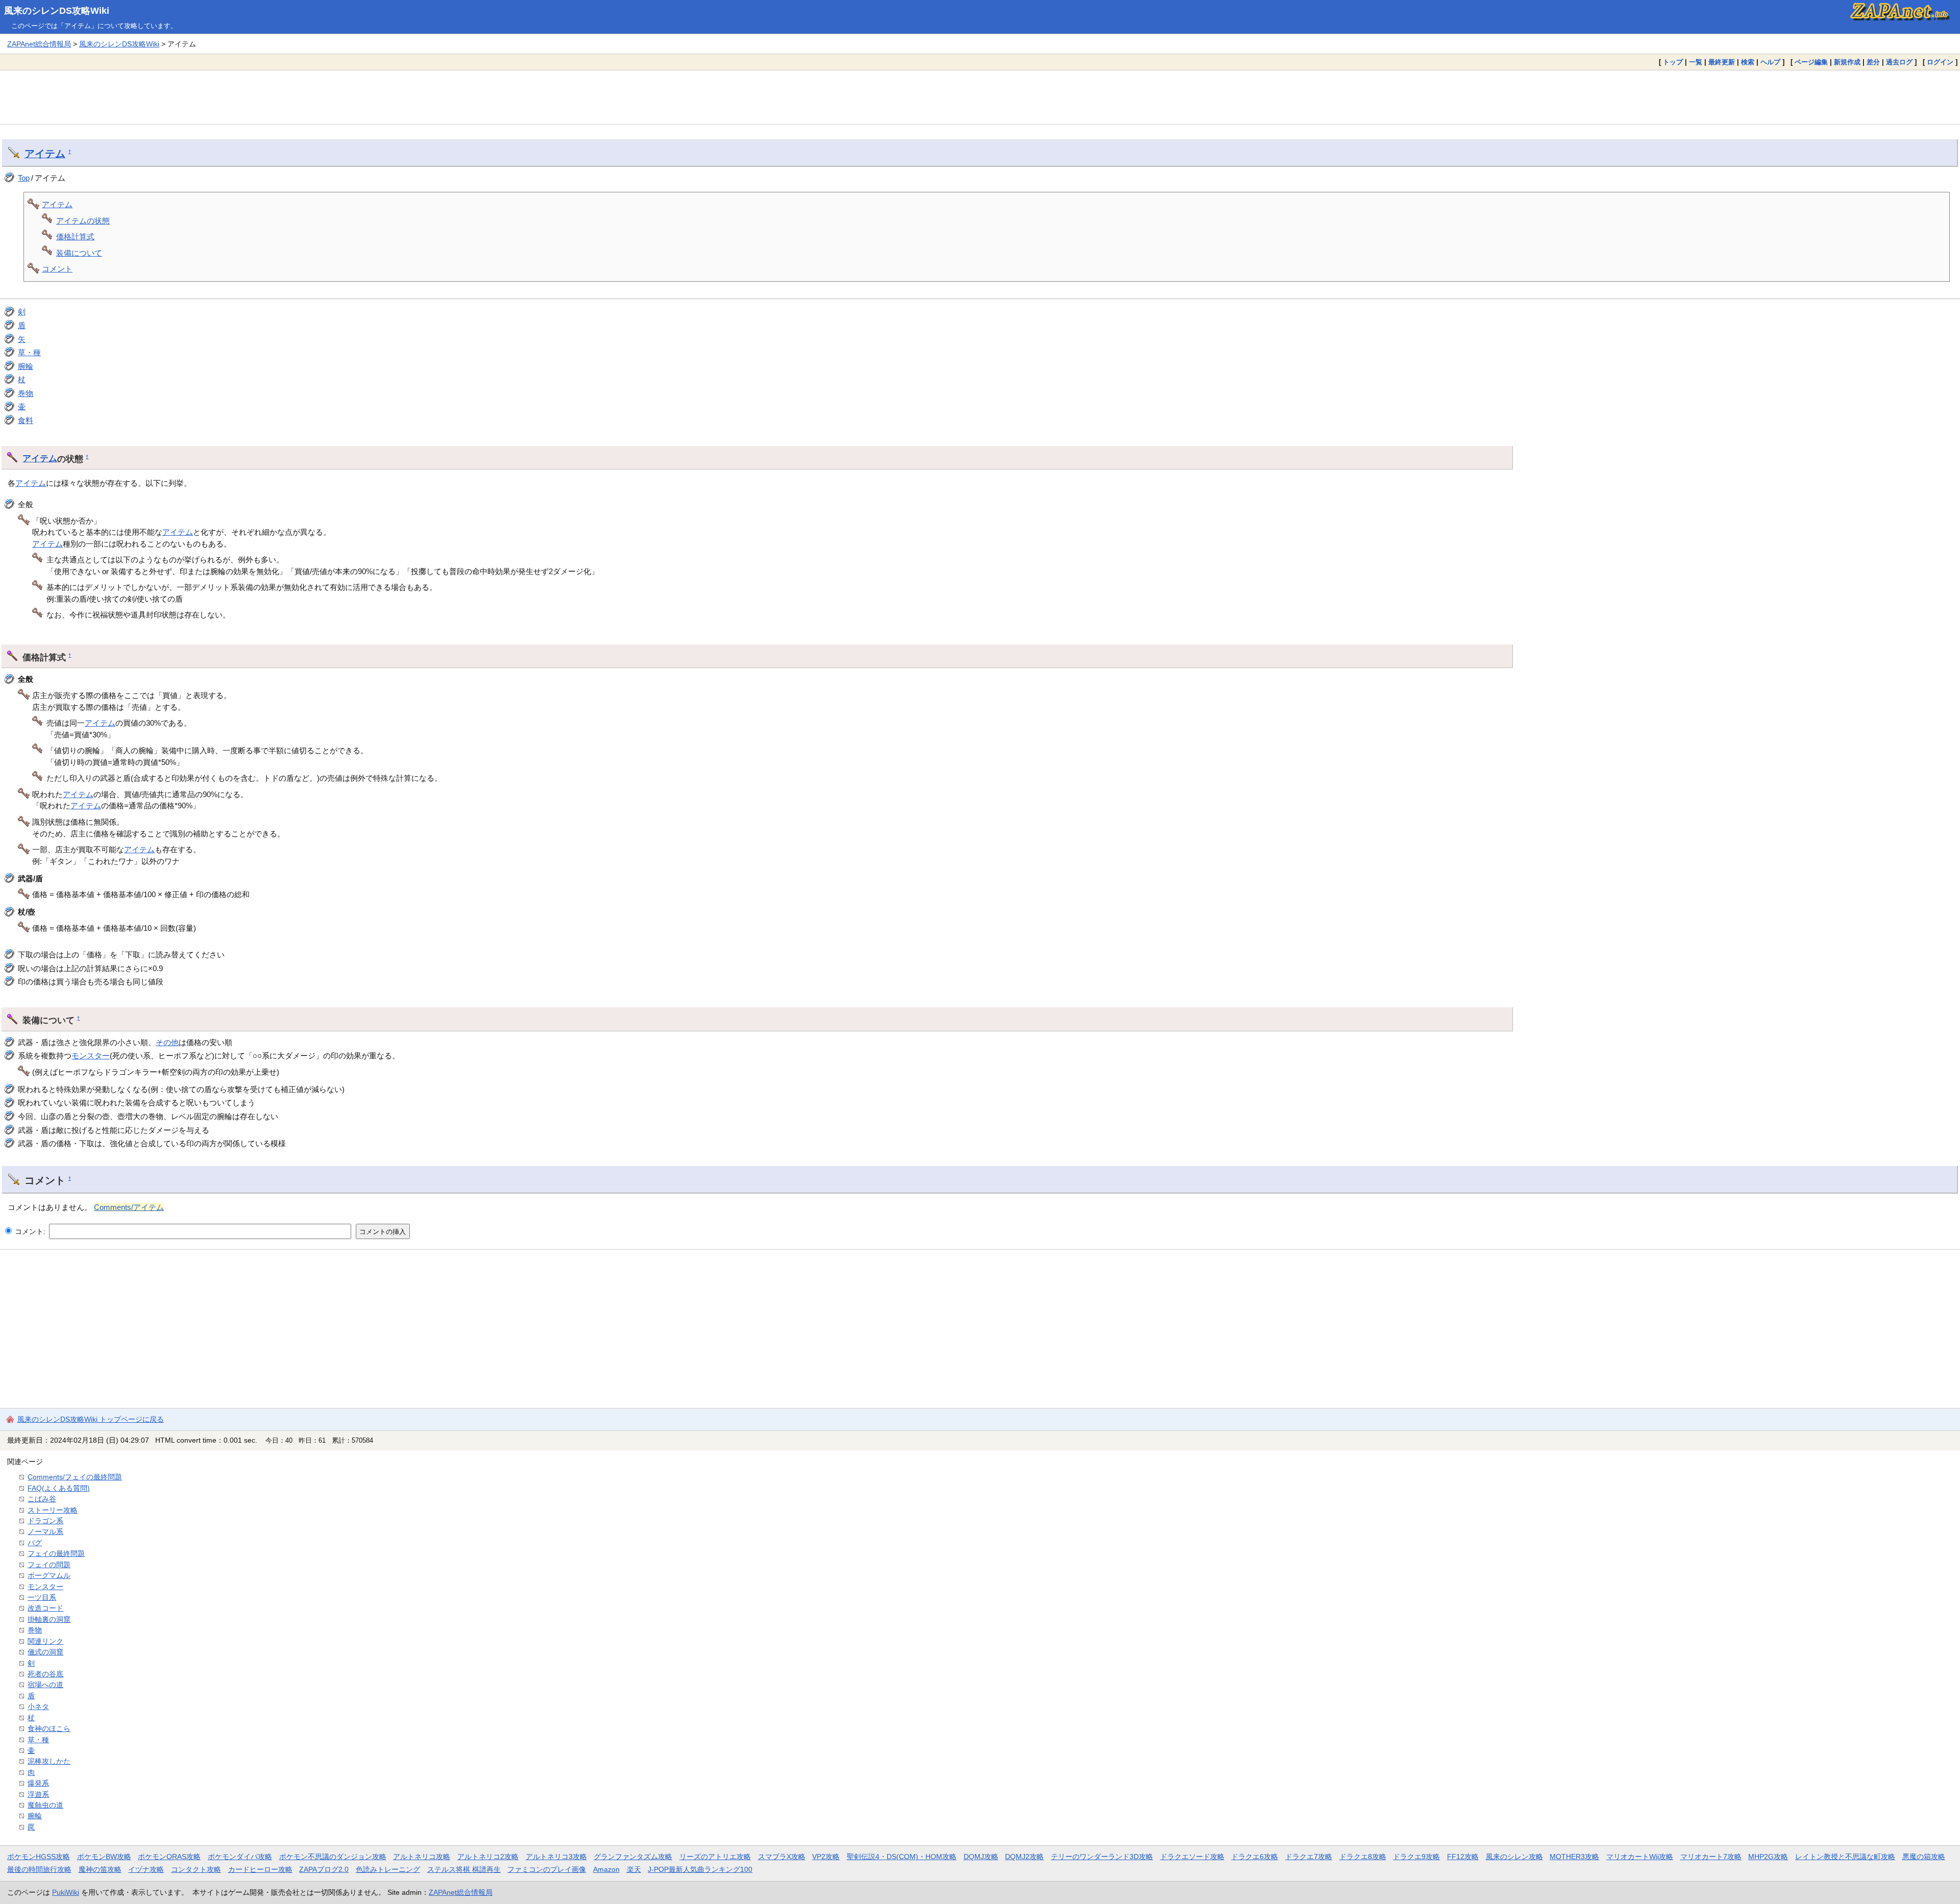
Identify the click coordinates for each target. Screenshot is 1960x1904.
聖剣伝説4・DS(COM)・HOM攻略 (902, 1857)
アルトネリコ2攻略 (488, 1857)
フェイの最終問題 (56, 1553)
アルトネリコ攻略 (422, 1857)
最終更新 (1722, 62)
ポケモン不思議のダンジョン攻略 (333, 1857)
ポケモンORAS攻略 (169, 1857)
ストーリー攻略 (53, 1510)
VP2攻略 (826, 1857)
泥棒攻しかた (49, 1761)
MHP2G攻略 (1768, 1857)
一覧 (1696, 62)
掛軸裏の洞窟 (49, 1619)
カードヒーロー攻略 (260, 1869)
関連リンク (45, 1641)
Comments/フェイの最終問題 (75, 1477)
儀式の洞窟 (45, 1652)
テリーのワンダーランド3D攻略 (1102, 1857)
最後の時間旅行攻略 (39, 1869)
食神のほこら (49, 1728)
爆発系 (38, 1783)
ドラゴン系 (45, 1521)
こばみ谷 (42, 1499)
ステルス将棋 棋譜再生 (464, 1869)
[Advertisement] (980, 97)
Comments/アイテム (129, 1207)
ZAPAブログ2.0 (324, 1869)
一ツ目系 (42, 1597)
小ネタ (38, 1707)
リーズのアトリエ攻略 (715, 1857)
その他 (167, 1042)
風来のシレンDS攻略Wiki (57, 11)
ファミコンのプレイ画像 (547, 1869)
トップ (1673, 62)
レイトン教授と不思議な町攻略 (1845, 1857)
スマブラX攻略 (782, 1857)
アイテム (45, 154)
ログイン (1940, 62)
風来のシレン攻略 (1514, 1857)
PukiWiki (66, 1892)
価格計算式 (75, 237)
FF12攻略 (1463, 1857)
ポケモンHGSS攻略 (39, 1857)
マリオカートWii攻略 (1640, 1857)
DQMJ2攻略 (1024, 1857)
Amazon (606, 1869)
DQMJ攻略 (981, 1857)
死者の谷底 (45, 1674)
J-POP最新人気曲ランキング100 (700, 1869)
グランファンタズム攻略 (633, 1857)
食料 (26, 420)
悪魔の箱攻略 (1924, 1857)
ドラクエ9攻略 (1416, 1857)
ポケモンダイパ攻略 (240, 1857)
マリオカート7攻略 (1711, 1857)
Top (24, 178)
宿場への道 (45, 1685)
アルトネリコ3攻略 (556, 1857)
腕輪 (26, 366)
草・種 (29, 352)
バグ (35, 1543)
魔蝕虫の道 (45, 1805)
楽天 (634, 1869)
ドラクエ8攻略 (1363, 1857)
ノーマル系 (45, 1531)
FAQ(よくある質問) (59, 1488)
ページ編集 (1811, 62)
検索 (1748, 62)
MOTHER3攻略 (1574, 1857)
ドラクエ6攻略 (1255, 1857)
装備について (79, 253)
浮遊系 (38, 1794)
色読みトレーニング (388, 1869)
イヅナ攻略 (146, 1869)
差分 (1873, 62)
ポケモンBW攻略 (104, 1857)
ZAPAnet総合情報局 (39, 44)
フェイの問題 (49, 1565)
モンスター (91, 1056)
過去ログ (1899, 62)
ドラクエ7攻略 (1309, 1857)
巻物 (26, 393)
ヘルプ (1770, 62)
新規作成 (1847, 62)
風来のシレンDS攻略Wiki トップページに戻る (91, 1419)
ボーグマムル (49, 1575)
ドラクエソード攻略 (1192, 1857)
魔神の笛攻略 (100, 1869)
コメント (57, 269)
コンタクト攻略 (196, 1869)
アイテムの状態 (83, 221)
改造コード (45, 1608)
